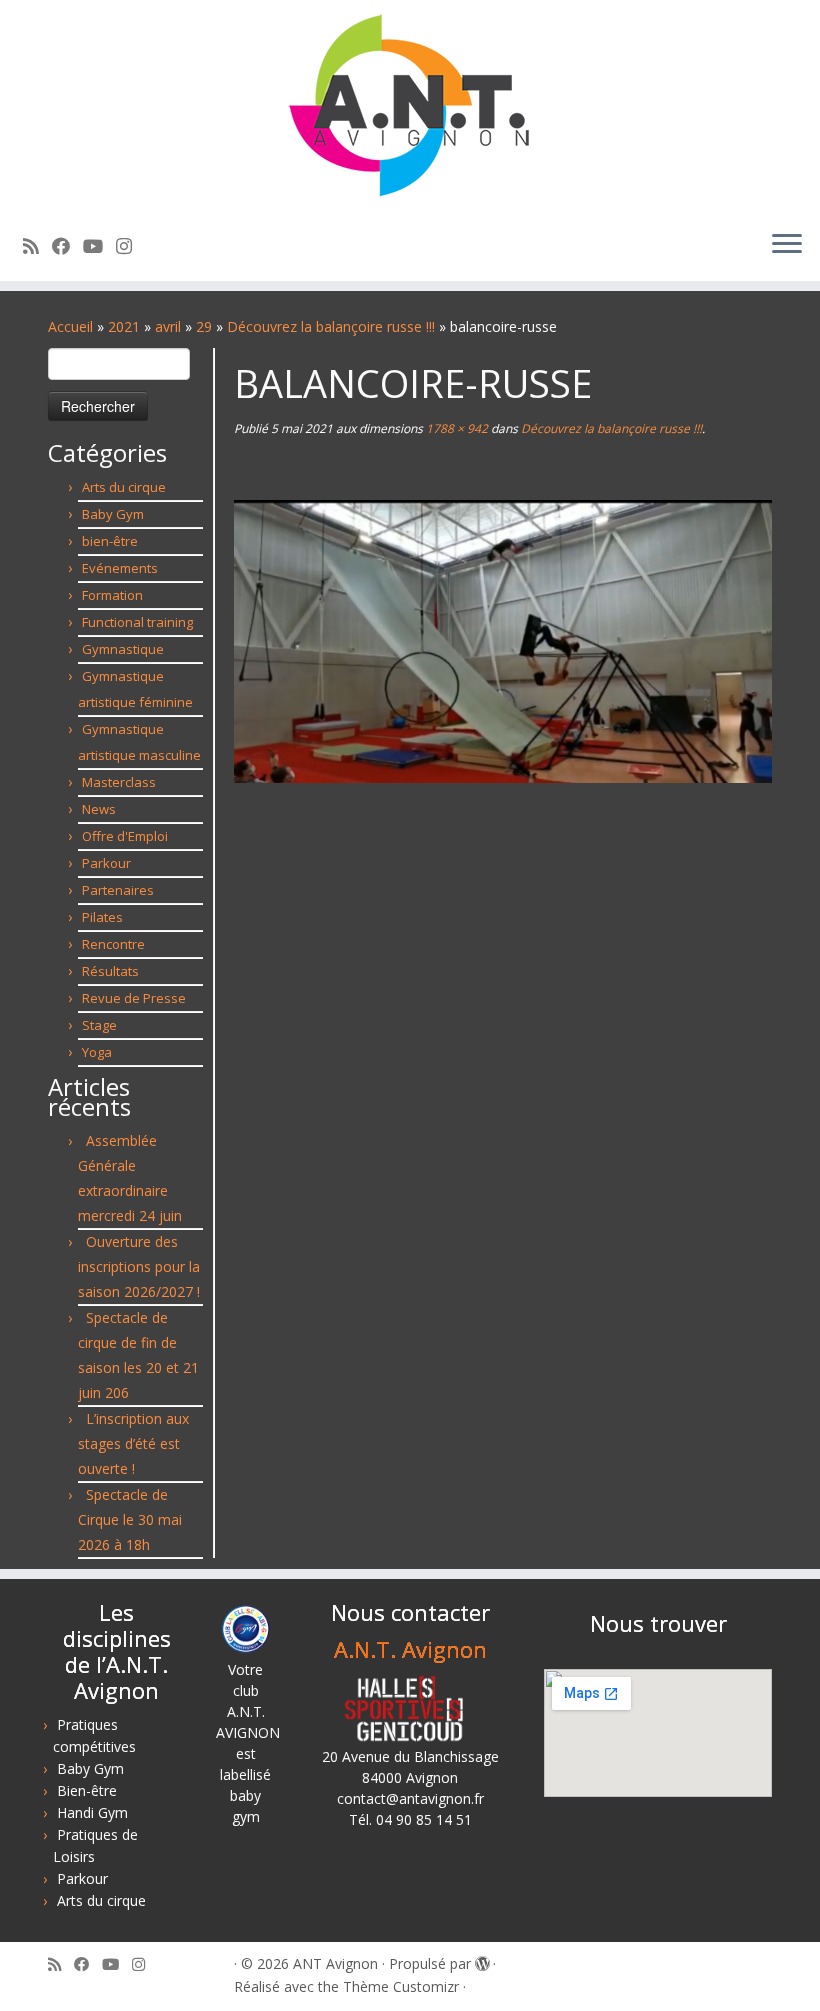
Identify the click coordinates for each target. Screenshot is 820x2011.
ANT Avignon (335, 1963)
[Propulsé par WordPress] (482, 1960)
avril (168, 326)
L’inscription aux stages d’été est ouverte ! (133, 1443)
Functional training (137, 622)
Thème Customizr (401, 1986)
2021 (124, 326)
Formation (112, 595)
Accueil (70, 326)
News (99, 809)
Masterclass (119, 782)
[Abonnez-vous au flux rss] (37, 246)
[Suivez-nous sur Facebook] (67, 246)
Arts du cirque (124, 487)
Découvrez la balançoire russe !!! (331, 326)
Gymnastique (123, 649)
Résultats (110, 971)
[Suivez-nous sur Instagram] (130, 246)
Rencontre (113, 944)
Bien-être (87, 1790)
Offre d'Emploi (125, 836)
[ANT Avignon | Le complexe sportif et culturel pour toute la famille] (410, 107)
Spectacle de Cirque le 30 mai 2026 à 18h (130, 1519)
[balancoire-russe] (503, 639)
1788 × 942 (455, 428)
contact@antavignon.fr (410, 1798)
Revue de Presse (134, 998)
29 (204, 326)
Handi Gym (92, 1812)
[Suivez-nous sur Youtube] (99, 246)
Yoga (97, 1052)
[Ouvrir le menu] (787, 245)
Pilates (102, 917)
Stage (99, 1025)
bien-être (110, 541)
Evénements (120, 568)
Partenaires (118, 890)
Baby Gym (113, 514)
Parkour (106, 863)
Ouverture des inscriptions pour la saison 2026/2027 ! (139, 1266)
